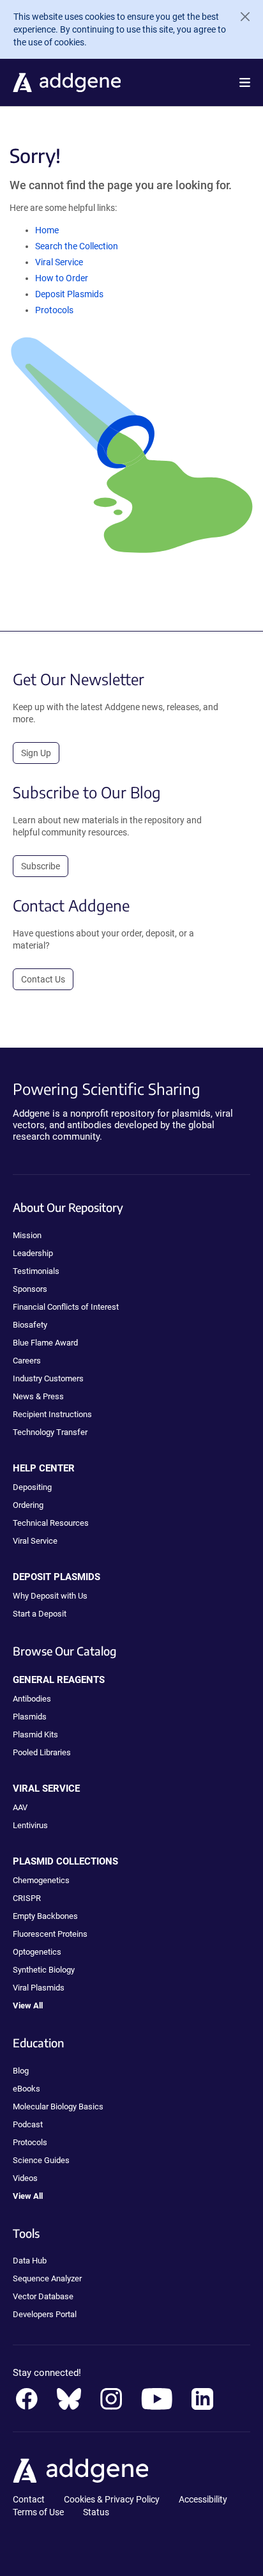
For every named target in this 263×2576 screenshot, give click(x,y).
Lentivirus (30, 1825)
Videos (25, 2178)
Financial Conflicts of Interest (66, 1307)
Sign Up (36, 753)
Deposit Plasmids (69, 294)
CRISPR (27, 1898)
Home (47, 230)
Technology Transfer (50, 1432)
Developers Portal (45, 2314)
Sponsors (30, 1289)
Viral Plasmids (39, 1988)
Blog (21, 2071)
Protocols (54, 310)
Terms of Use (38, 2512)
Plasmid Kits (35, 1734)
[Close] (240, 17)
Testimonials (36, 1271)
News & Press (38, 1396)
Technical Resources (51, 1523)
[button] (245, 82)
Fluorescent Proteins (50, 1934)
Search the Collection (77, 246)
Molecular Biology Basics (58, 2107)
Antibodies (32, 1699)
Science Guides (41, 2160)
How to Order (62, 278)
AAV (20, 1807)
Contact (29, 2499)
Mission (27, 1235)
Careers (27, 1361)
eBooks (26, 2089)
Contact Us (43, 979)
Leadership (33, 1253)
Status (96, 2512)
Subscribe (41, 866)
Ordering (28, 1505)
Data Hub (30, 2261)
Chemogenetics (41, 1880)
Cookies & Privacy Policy (112, 2499)
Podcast (28, 2124)
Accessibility (203, 2499)
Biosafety (30, 1325)
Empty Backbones (45, 1916)
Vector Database (43, 2296)
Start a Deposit (40, 1614)
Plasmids (30, 1717)
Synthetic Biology (44, 1970)
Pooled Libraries (42, 1752)
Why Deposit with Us (50, 1596)
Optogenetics (37, 1952)
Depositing (32, 1487)
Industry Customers (48, 1378)
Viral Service (59, 262)
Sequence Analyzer (47, 2278)
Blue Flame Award (45, 1343)
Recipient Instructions (52, 1414)
